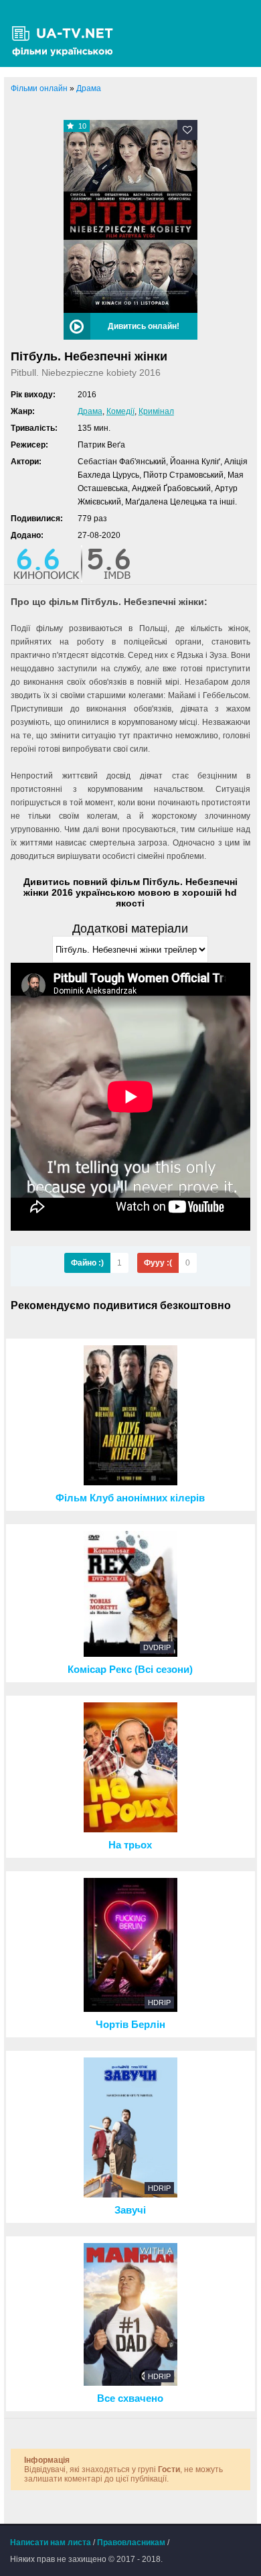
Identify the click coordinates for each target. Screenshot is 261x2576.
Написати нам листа (51, 2543)
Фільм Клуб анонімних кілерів (130, 1498)
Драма (90, 411)
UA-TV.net (67, 33)
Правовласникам (131, 2543)
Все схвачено (130, 2398)
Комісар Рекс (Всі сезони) (130, 1670)
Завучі (130, 2210)
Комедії (120, 411)
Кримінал (156, 411)
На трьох (130, 1845)
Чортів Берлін (130, 2025)
